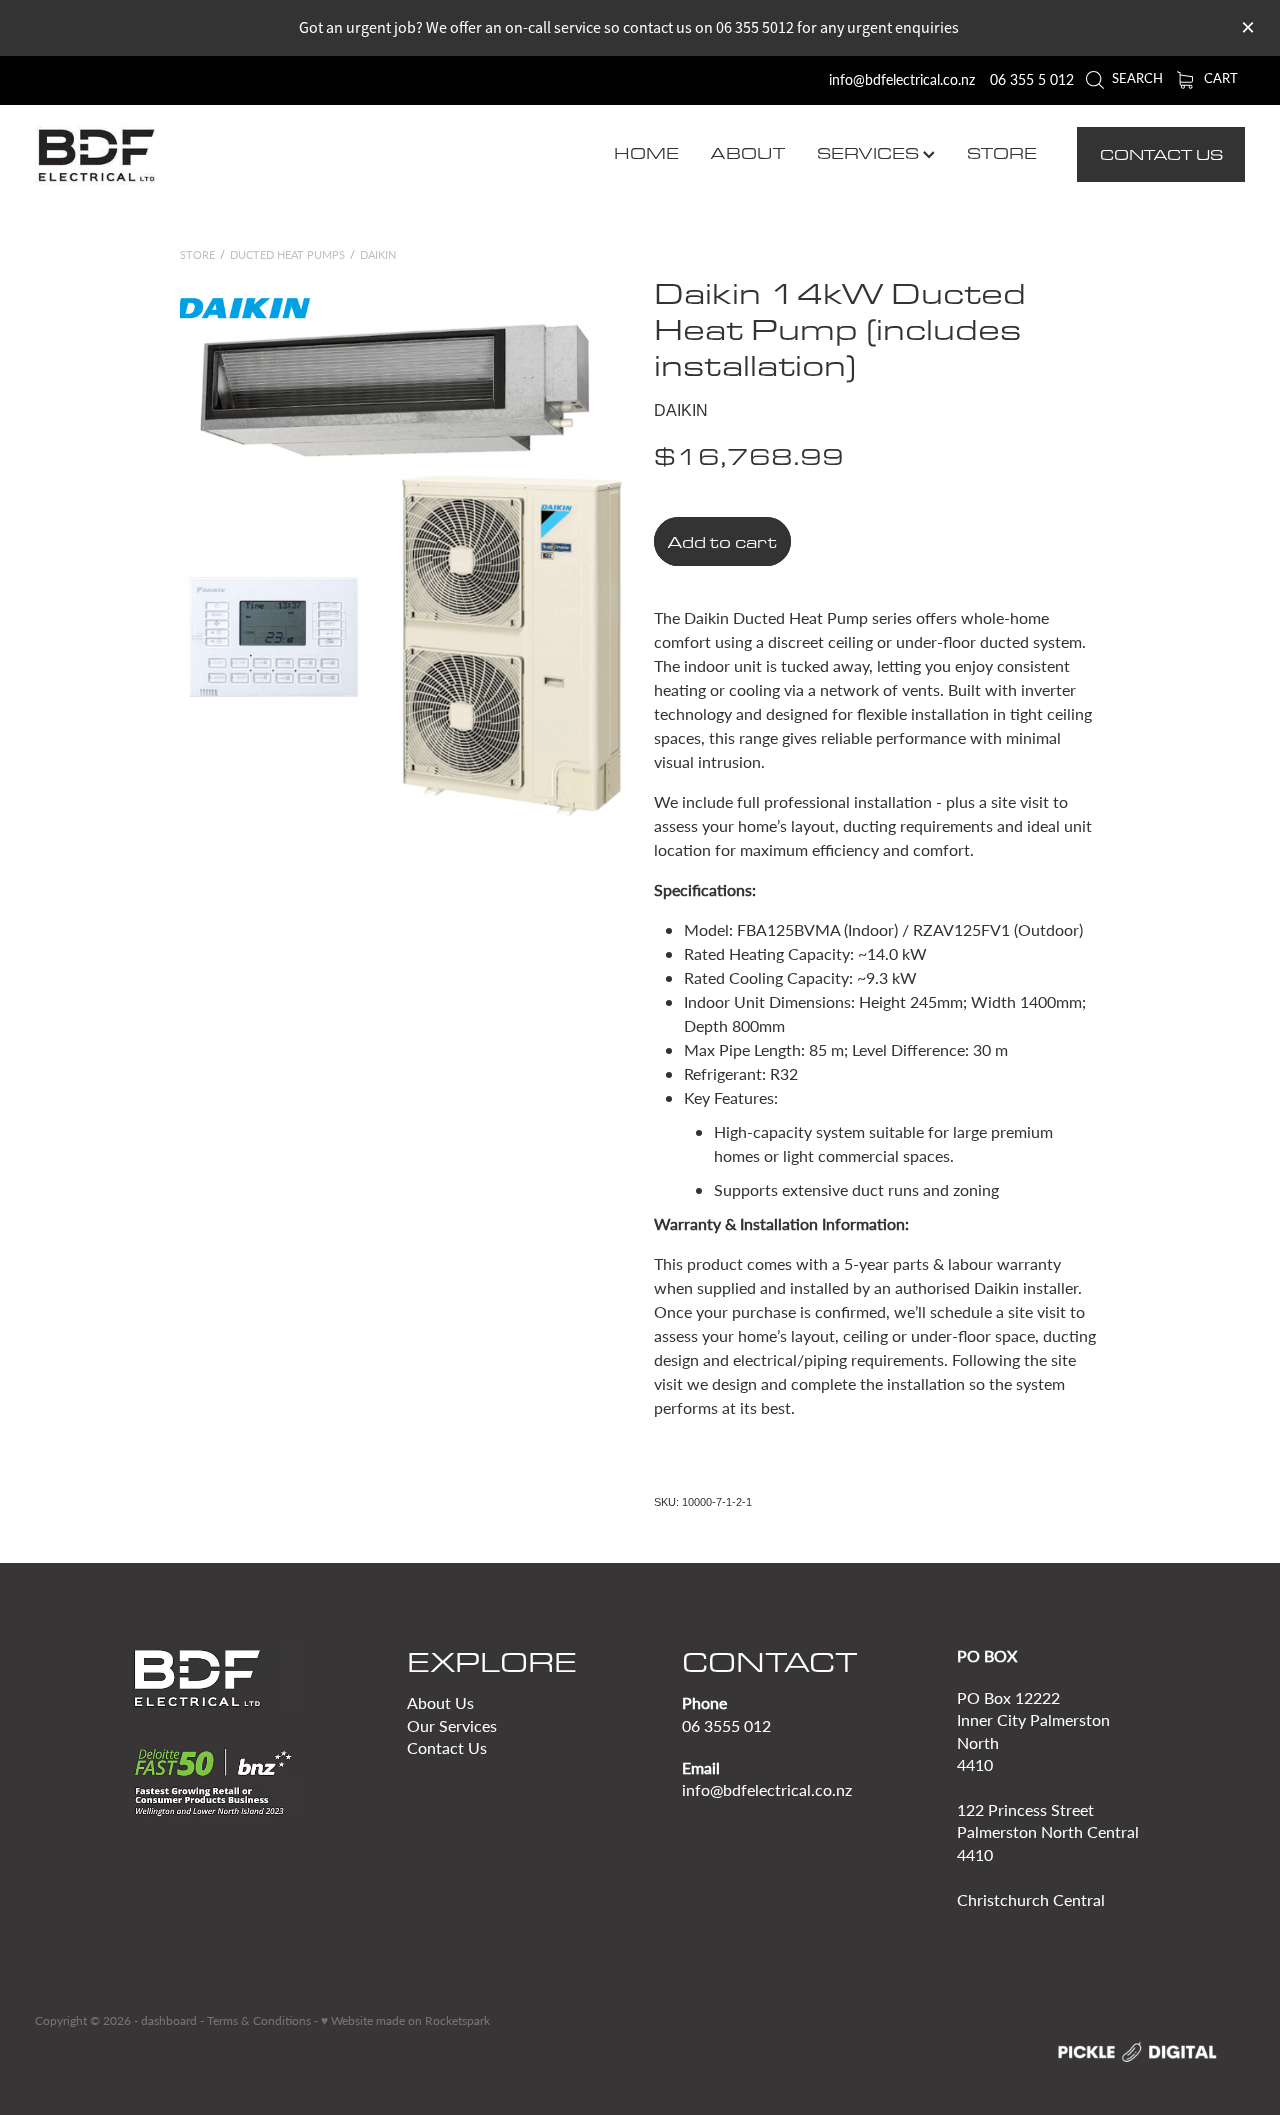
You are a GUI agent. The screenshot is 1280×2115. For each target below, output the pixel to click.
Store (197, 254)
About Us (440, 1702)
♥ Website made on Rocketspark (405, 2020)
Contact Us (447, 1747)
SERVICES (870, 152)
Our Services (452, 1725)
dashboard (169, 2020)
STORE (1002, 152)
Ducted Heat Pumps (287, 254)
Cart (1219, 77)
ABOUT (748, 152)
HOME (646, 152)
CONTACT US (1161, 154)
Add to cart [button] (722, 541)
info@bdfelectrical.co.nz (902, 79)
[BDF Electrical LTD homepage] (156, 155)
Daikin (378, 254)
